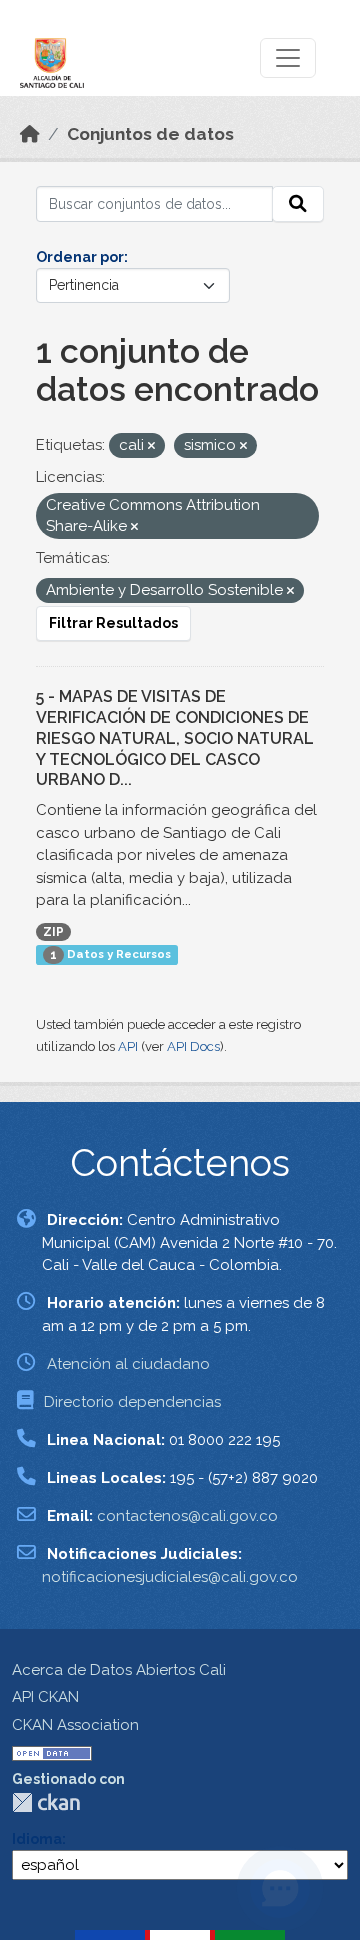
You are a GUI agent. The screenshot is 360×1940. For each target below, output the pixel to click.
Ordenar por (80, 257)
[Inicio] (30, 134)
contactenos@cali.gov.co (187, 1516)
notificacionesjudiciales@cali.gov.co (170, 1577)
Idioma (37, 1839)
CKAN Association (75, 1725)
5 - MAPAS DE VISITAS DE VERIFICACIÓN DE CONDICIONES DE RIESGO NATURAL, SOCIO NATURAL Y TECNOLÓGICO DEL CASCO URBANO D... (175, 738)
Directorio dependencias (132, 1402)
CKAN (46, 1802)
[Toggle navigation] (288, 58)
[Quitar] (151, 446)
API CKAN (45, 1697)
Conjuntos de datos (150, 134)
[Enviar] (298, 204)
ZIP (53, 932)
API (128, 1046)
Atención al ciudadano (128, 1364)
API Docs (193, 1046)
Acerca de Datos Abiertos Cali (119, 1670)
